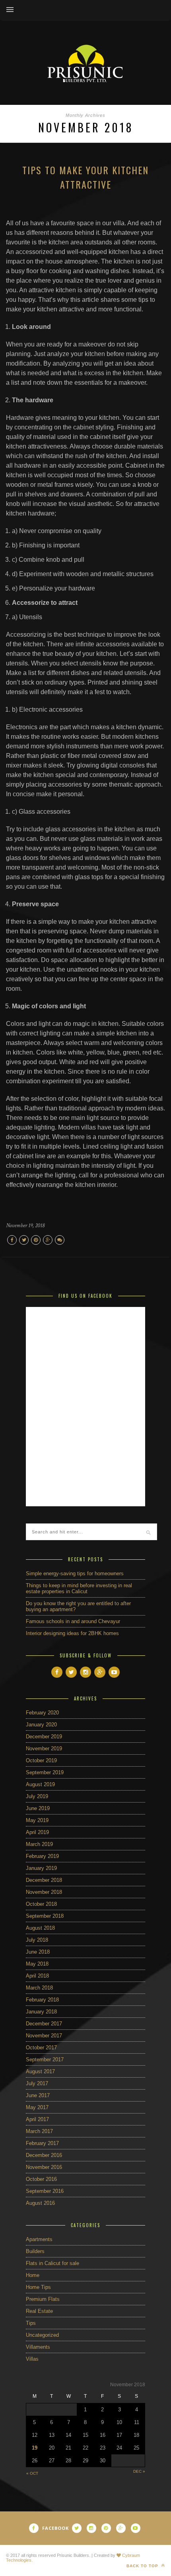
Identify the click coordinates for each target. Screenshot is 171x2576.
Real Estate (39, 2311)
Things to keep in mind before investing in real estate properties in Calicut (79, 1588)
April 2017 (37, 2119)
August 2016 (40, 2203)
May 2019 (37, 1820)
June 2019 (38, 1808)
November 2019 (44, 1748)
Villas (32, 2359)
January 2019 (41, 1868)
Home (33, 2275)
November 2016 (44, 2167)
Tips (31, 2323)
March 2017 (39, 2131)
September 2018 (45, 1916)
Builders (35, 2251)
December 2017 (44, 2024)
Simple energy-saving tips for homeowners (75, 1573)
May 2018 (37, 1964)
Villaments (38, 2347)
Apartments (39, 2239)
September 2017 (45, 2059)
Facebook (55, 2528)
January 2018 (41, 2012)
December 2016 (44, 2155)
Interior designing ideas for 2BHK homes (72, 1633)
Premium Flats (43, 2299)
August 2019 (40, 1784)
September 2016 (45, 2191)
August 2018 (40, 1928)
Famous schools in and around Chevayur (73, 1621)
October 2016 (41, 2179)
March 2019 (39, 1844)
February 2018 (42, 2000)
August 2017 (40, 2071)
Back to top (143, 2566)
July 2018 (37, 1940)
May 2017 (37, 2107)
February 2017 (42, 2143)
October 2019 (41, 1760)
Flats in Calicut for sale (52, 2263)
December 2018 (44, 1880)
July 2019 (37, 1796)
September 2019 (45, 1772)
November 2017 (44, 2036)
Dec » (139, 2471)
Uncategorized (42, 2335)
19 (35, 2448)
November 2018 (44, 1892)
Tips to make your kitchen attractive (85, 177)
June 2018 (38, 1952)
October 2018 (41, 1904)
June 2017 (38, 2095)
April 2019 (37, 1832)
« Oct (32, 2473)
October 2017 (41, 2048)
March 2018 (39, 1988)
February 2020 (42, 1713)
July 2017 (37, 2083)
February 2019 (42, 1856)
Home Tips (38, 2287)
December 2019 (44, 1737)
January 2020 (41, 1725)
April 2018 (37, 1976)
